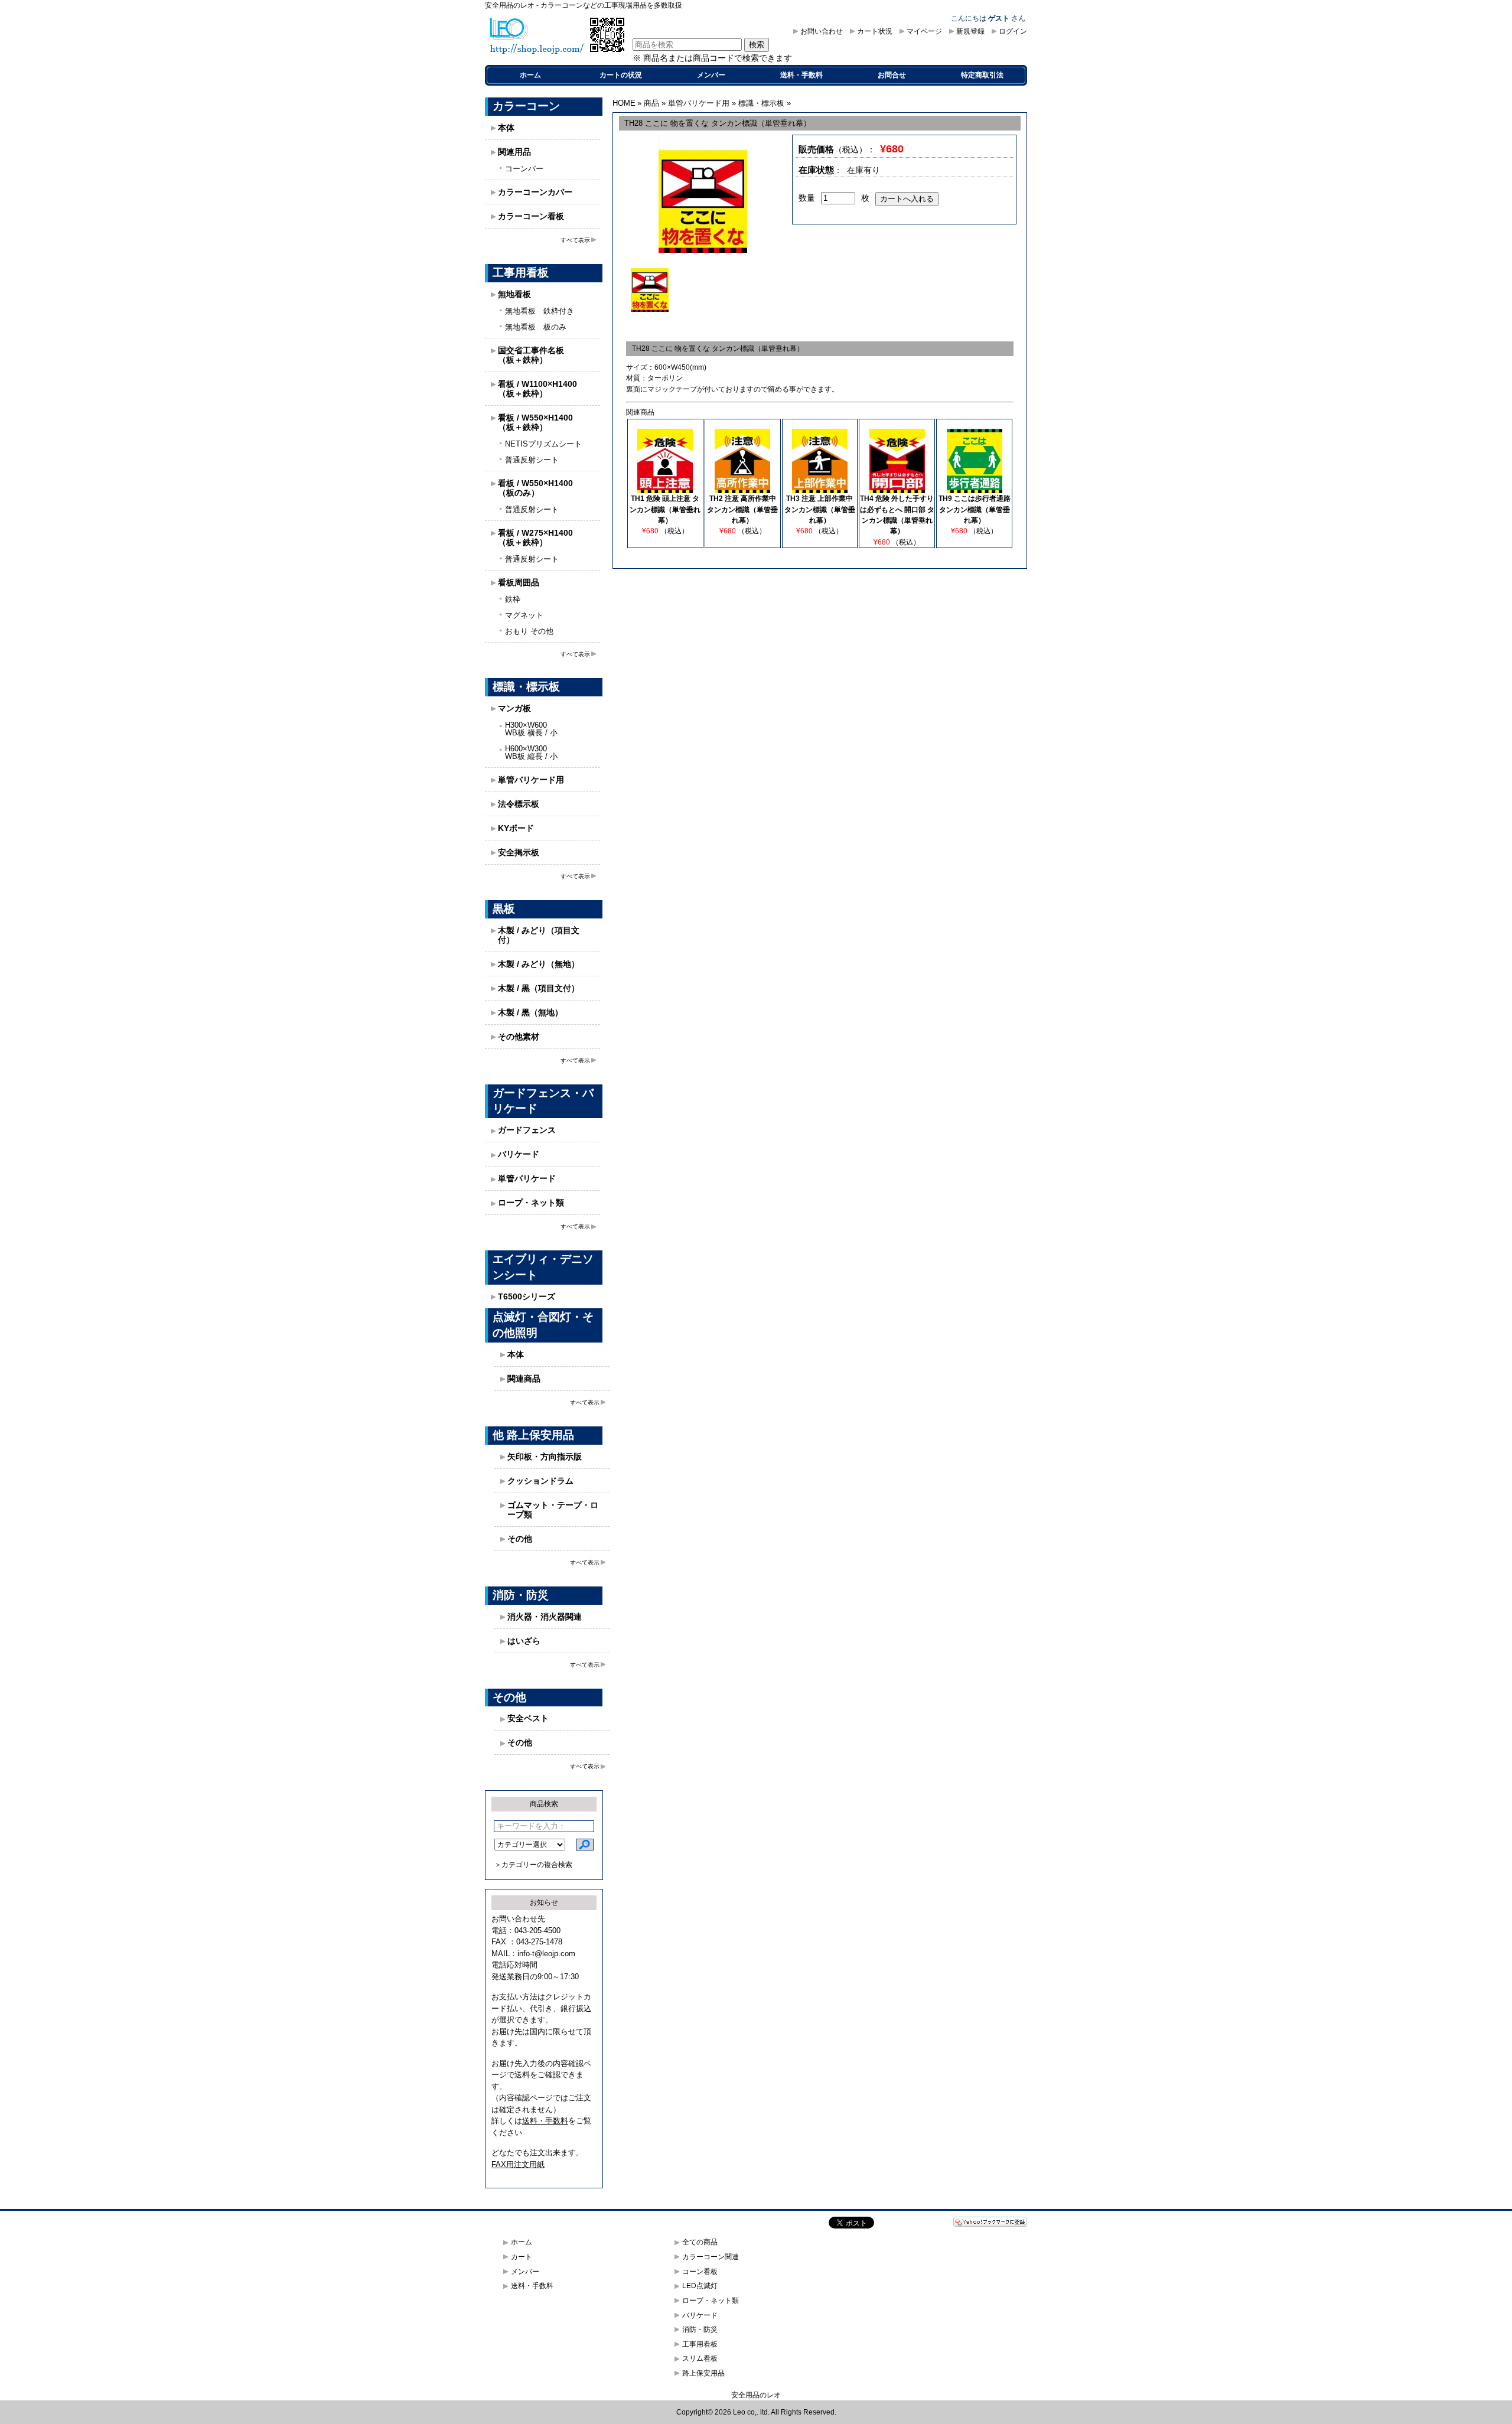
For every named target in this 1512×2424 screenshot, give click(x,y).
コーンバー (524, 169)
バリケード (519, 1154)
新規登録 (970, 31)
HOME (624, 103)
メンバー (711, 75)
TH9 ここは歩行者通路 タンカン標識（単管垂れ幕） (975, 509)
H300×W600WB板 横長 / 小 (531, 729)
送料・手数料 (801, 75)
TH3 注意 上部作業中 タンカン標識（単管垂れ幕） (820, 509)
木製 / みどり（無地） (539, 964)
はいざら (524, 1641)
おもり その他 (529, 631)
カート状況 (875, 31)
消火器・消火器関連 (545, 1617)
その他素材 (519, 1037)
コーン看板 (700, 2272)
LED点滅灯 (700, 2286)
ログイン (1013, 31)
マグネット (524, 615)
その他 (520, 1539)
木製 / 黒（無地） (530, 1012)
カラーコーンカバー (535, 192)
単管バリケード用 (531, 780)
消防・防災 (700, 2329)
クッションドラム (540, 1481)
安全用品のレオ (756, 2395)
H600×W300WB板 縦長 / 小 (531, 752)
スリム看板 (700, 2358)
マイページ (924, 31)
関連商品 (524, 1379)
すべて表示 (575, 240)
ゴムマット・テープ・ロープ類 (553, 1510)
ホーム (530, 75)
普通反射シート (532, 460)
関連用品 (514, 152)
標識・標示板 (761, 103)
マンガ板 (514, 708)
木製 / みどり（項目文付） (539, 935)
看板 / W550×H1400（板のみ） (535, 488)
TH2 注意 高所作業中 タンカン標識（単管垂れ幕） (742, 509)
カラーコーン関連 (711, 2257)
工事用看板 (700, 2344)
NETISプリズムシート (543, 444)
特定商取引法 (982, 75)
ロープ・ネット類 (531, 1203)
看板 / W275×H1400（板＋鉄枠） (535, 537)
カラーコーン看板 (531, 216)
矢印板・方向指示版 (545, 1457)
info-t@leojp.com (546, 1954)
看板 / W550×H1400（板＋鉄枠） (535, 422)
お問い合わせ (822, 31)
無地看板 (514, 294)
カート (522, 2257)
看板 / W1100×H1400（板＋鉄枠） (537, 389)
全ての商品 (700, 2242)
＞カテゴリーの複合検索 (533, 1865)
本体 (506, 128)
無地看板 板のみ (536, 327)
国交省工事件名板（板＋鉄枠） (531, 355)
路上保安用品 (703, 2373)
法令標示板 (519, 804)
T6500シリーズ (527, 1296)
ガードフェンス (527, 1130)
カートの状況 (621, 75)
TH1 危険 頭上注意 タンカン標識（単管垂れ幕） (665, 509)
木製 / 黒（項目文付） (539, 988)
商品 (651, 103)
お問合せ (892, 75)
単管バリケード (527, 1178)
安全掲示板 (519, 852)
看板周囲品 (519, 582)
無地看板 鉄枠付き (540, 311)
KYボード (516, 828)
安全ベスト (528, 1718)
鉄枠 (513, 599)
